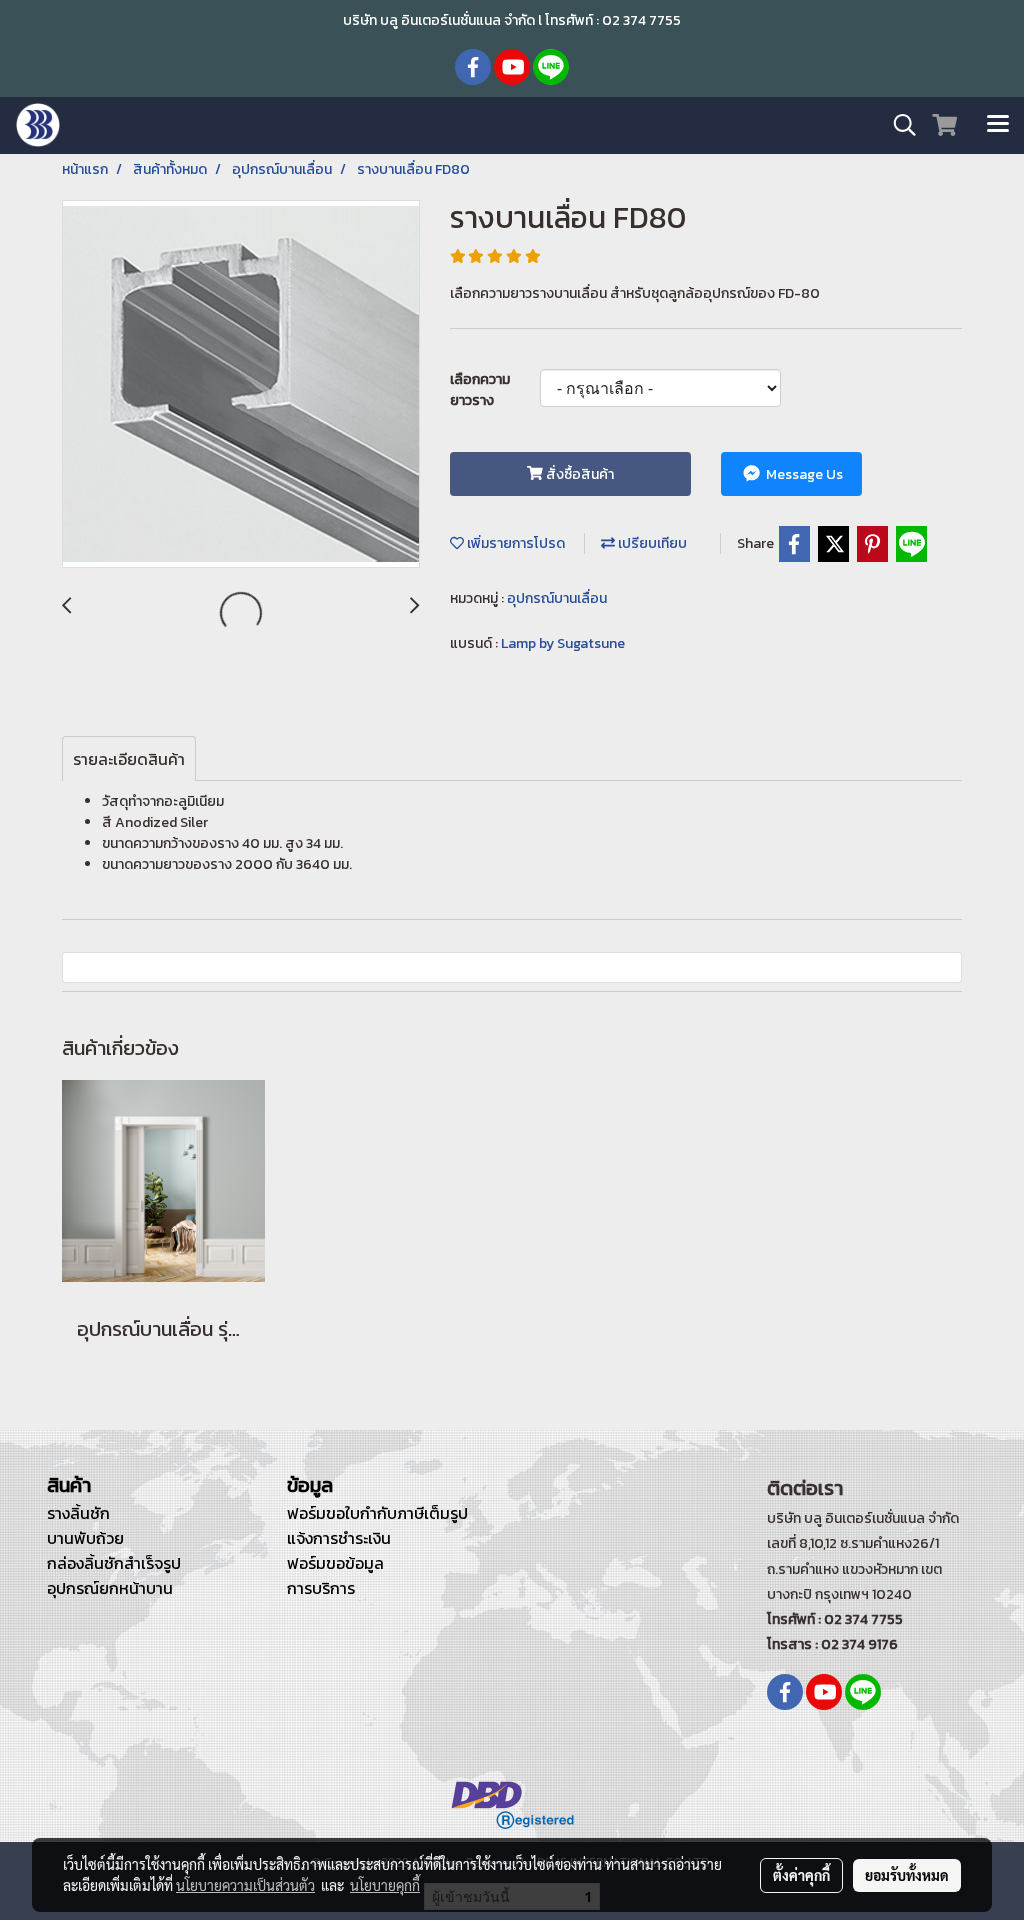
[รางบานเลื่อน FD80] (241, 385)
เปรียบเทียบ (651, 543)
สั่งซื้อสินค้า (578, 474)
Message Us (803, 474)
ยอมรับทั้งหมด (907, 1875)
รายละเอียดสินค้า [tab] (129, 759)
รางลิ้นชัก (78, 1513)
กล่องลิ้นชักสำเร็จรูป (114, 1563)
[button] (898, 125)
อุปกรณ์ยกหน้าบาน (110, 1588)
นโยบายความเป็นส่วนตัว (245, 1885)
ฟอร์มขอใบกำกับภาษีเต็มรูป (377, 1513)
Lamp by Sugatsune (563, 643)
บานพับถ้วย (85, 1538)
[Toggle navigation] (998, 125)
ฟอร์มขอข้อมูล (335, 1563)
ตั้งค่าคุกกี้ (801, 1875)
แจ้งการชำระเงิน (339, 1538)
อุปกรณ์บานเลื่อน (557, 598)
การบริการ (321, 1588)
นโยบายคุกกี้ (385, 1885)
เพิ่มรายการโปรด (514, 543)
